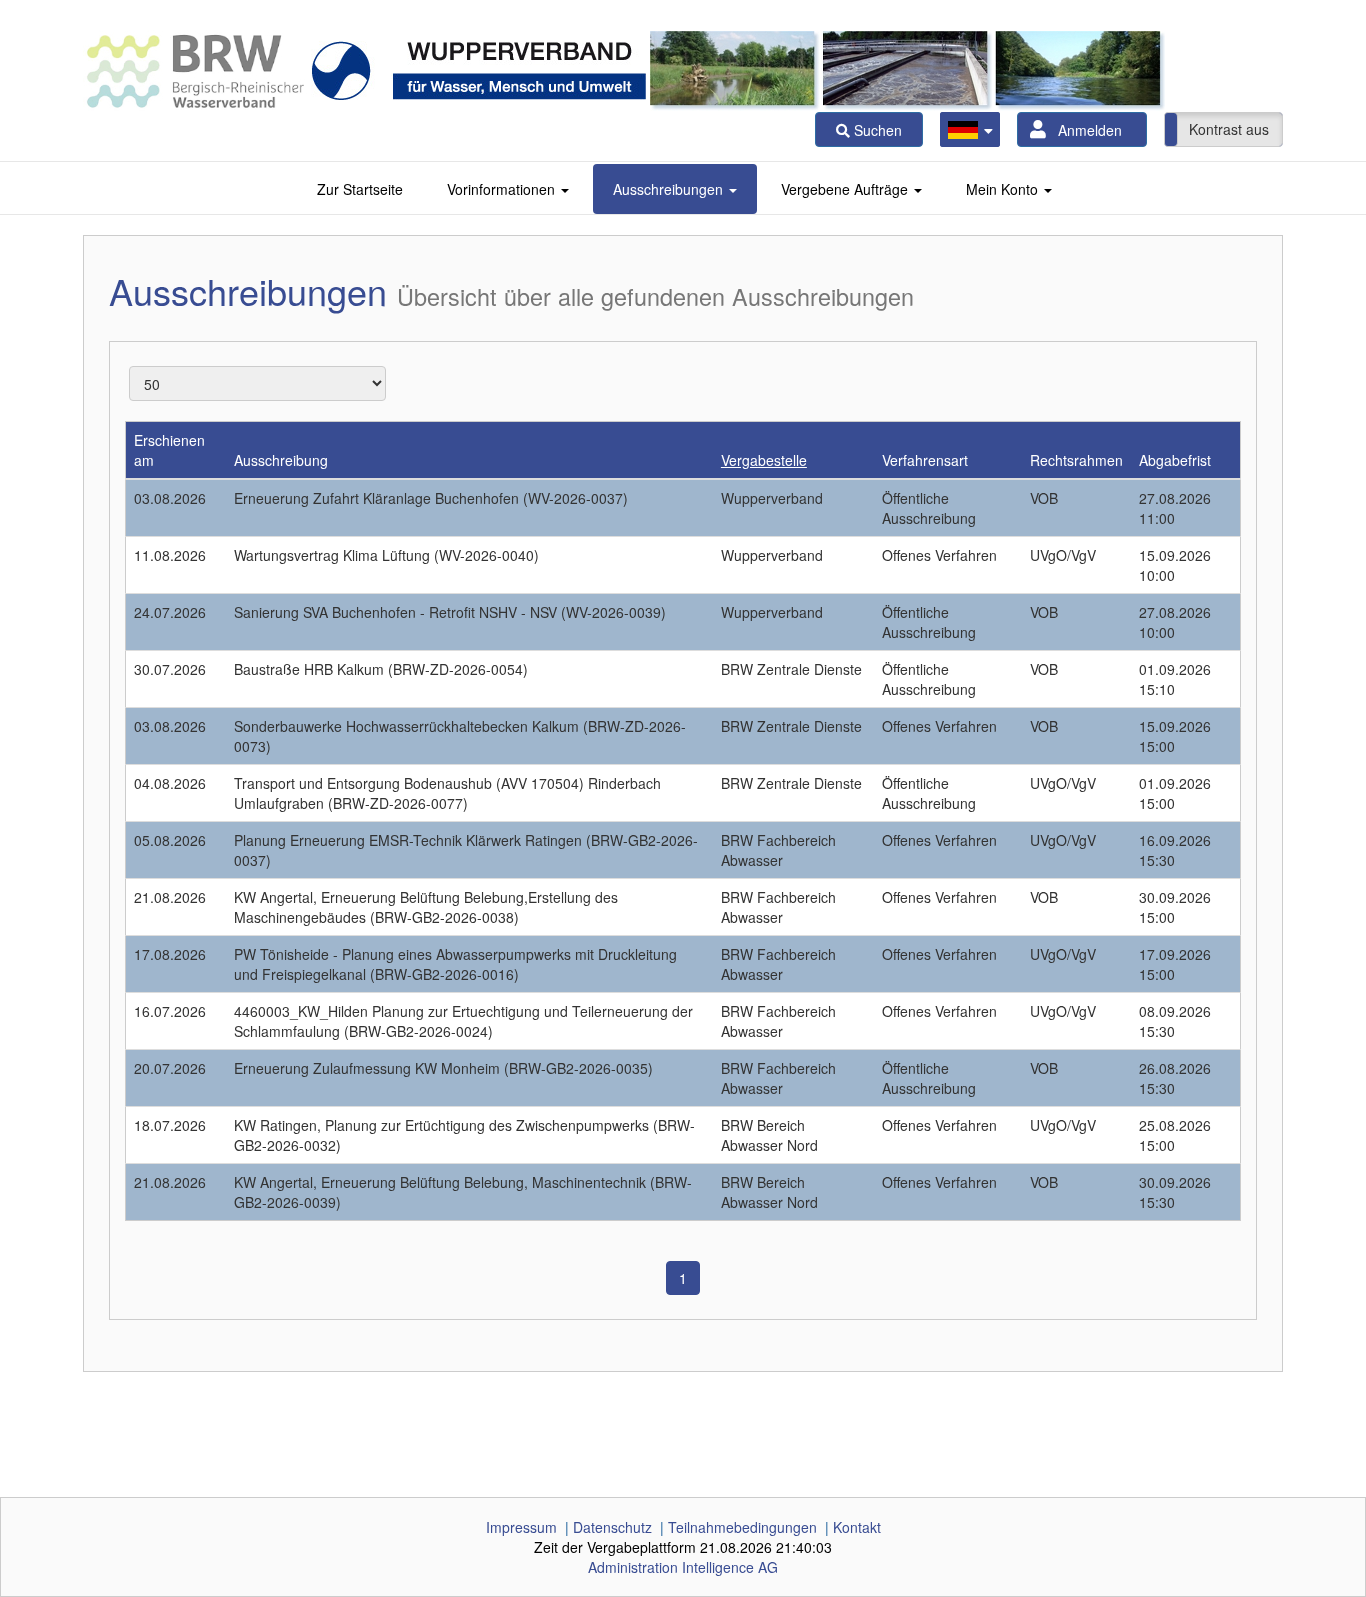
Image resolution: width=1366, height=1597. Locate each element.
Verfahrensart (925, 460)
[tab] (360, 189)
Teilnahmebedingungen (742, 1527)
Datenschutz (612, 1527)
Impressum (521, 1527)
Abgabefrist (1175, 460)
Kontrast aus (1229, 129)
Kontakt (857, 1527)
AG (683, 1567)
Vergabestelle (764, 460)
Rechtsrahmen (1076, 460)
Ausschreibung (281, 460)
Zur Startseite (360, 189)
